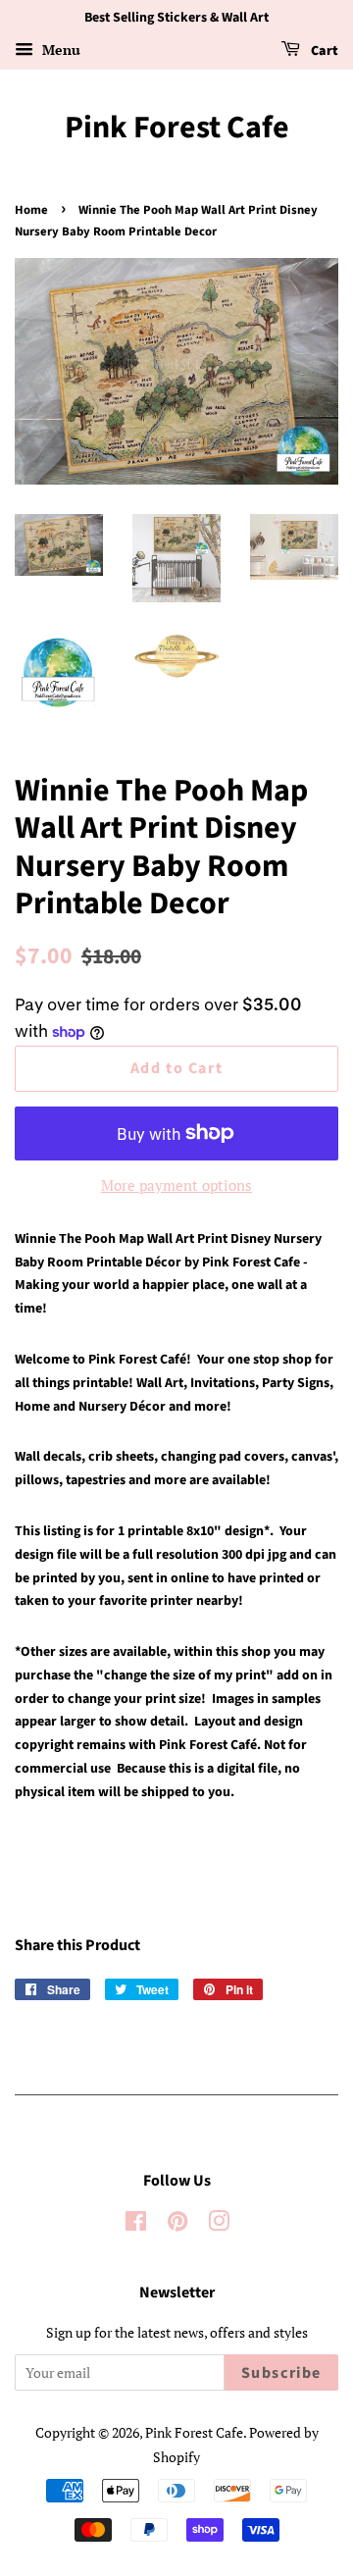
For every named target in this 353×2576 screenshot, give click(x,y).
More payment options (176, 1185)
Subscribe (281, 2373)
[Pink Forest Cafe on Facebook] (136, 2224)
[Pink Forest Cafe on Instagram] (219, 2224)
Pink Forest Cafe (177, 128)
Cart (323, 51)
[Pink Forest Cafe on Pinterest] (177, 2224)
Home (31, 210)
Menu (59, 50)
